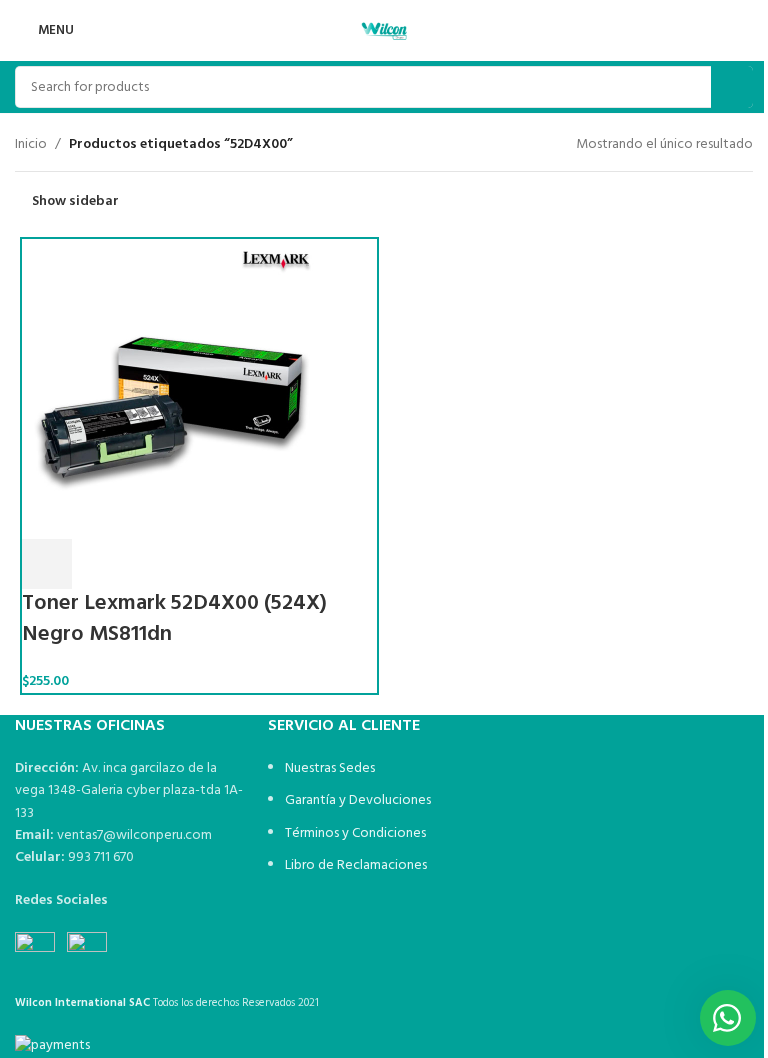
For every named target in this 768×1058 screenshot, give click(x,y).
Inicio (31, 145)
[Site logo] (384, 30)
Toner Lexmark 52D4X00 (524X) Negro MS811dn (174, 619)
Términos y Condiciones (355, 833)
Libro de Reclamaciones (356, 865)
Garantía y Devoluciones (358, 800)
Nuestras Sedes (330, 768)
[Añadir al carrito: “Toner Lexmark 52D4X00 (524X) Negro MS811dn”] (47, 564)
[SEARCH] (732, 87)
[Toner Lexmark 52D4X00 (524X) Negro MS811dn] (172, 389)
